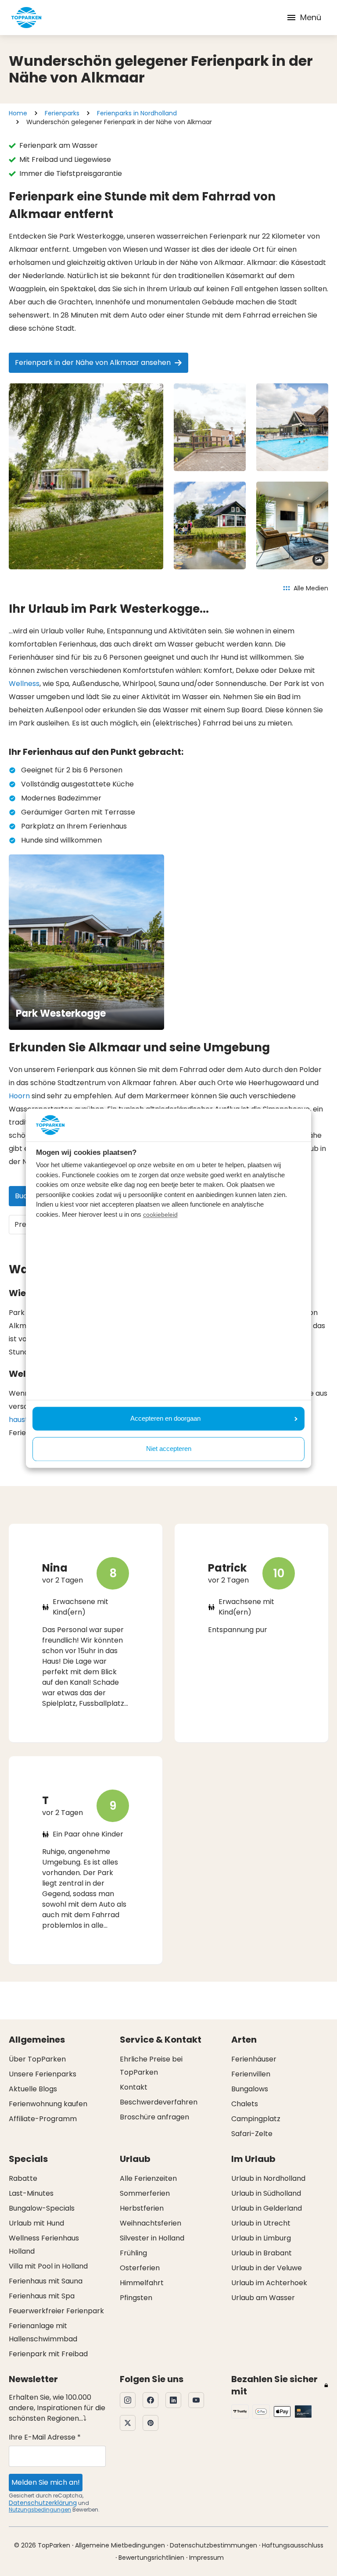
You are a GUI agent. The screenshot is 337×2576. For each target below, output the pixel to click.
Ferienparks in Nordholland (137, 113)
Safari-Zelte (252, 2134)
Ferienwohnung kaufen (48, 2104)
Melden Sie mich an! (46, 2482)
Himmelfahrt (142, 2283)
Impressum (206, 2558)
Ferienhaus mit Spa (42, 2296)
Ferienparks (62, 113)
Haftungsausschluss (293, 2545)
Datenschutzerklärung (43, 2503)
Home (18, 113)
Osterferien (140, 2268)
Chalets (245, 2104)
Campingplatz (256, 2119)
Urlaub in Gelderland (267, 2208)
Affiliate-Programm (43, 2119)
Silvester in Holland (152, 2238)
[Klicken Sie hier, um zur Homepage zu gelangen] (26, 18)
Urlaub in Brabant (262, 2253)
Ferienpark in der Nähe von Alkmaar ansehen (93, 363)
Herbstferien (142, 2208)
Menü (311, 17)
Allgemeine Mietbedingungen (120, 2545)
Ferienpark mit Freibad (48, 2354)
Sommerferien (145, 2193)
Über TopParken (37, 2059)
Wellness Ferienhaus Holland (44, 2245)
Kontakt (134, 2087)
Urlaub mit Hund (36, 2223)
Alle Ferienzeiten (148, 2178)
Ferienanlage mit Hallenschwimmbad (43, 2332)
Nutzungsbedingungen (40, 2510)
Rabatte (23, 2178)
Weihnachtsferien (151, 2223)
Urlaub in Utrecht (261, 2223)
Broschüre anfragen (154, 2117)
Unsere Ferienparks (43, 2074)
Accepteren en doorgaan (165, 1418)
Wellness (24, 684)
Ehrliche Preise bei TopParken (151, 2066)
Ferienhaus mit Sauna (46, 2281)
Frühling (133, 2253)
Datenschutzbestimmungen (213, 2545)
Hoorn (19, 1096)
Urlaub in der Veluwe (267, 2268)
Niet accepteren (169, 1449)
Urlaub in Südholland (266, 2193)
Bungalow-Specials (42, 2208)
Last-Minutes (31, 2193)
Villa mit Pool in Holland (48, 2266)
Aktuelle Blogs (33, 2089)
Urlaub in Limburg (261, 2238)
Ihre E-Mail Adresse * (45, 2437)
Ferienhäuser (254, 2059)
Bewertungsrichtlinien (151, 2558)
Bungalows (250, 2089)
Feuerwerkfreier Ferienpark (56, 2311)
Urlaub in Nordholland (268, 2178)
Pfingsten (136, 2298)
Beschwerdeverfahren (159, 2102)
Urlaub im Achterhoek (269, 2283)
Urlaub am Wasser (263, 2298)
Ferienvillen (251, 2074)
